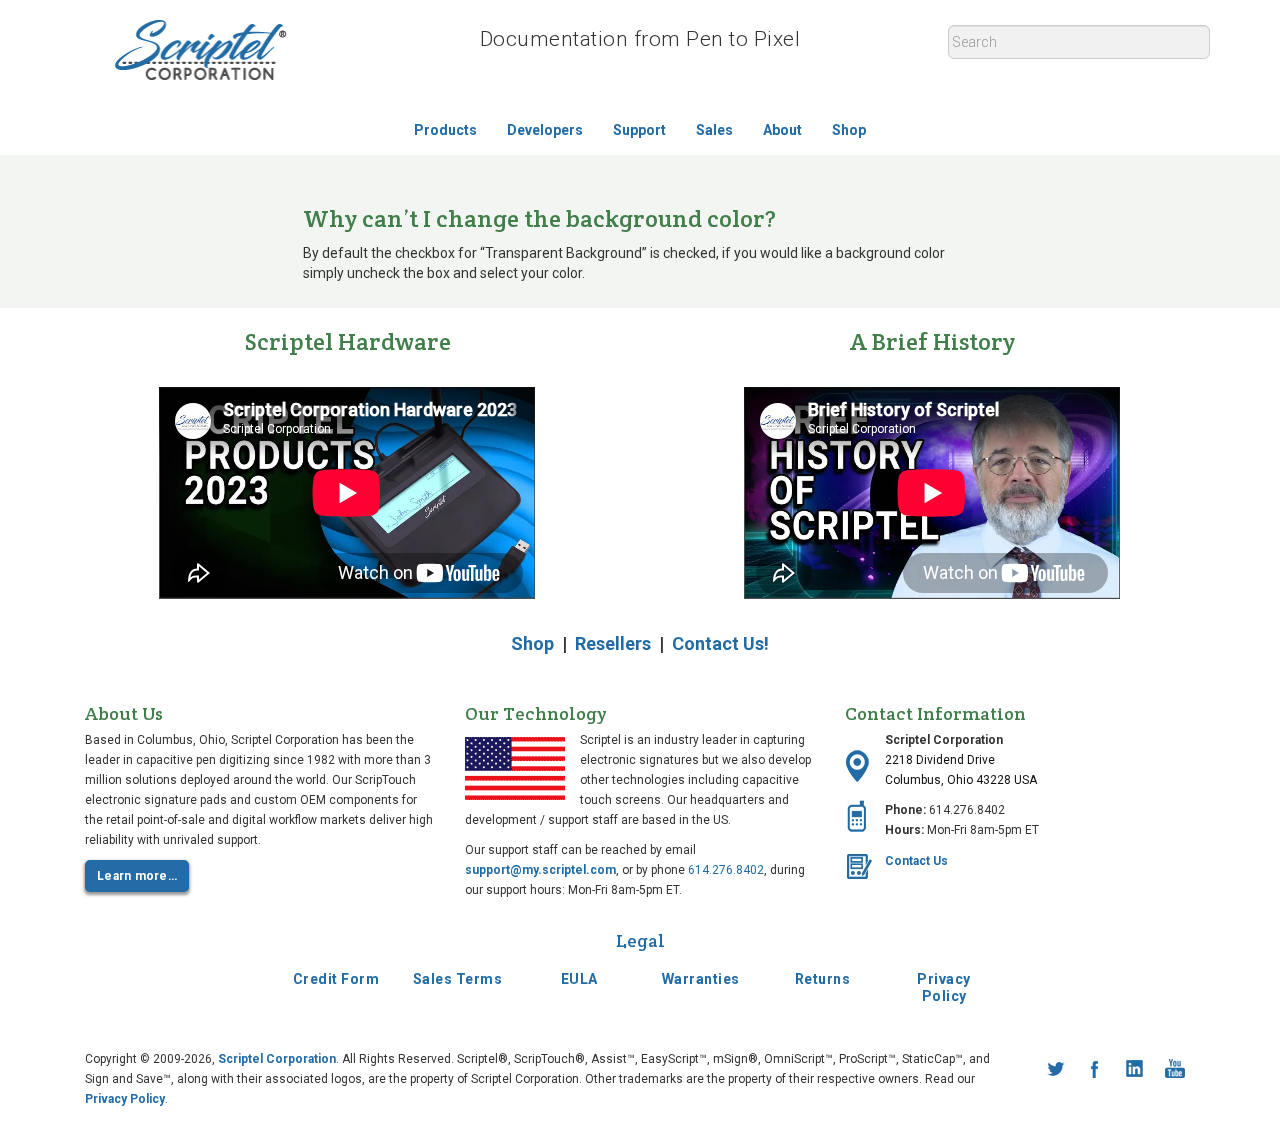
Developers (545, 130)
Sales (714, 130)
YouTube (1175, 1069)
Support (639, 130)
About (782, 130)
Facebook (1095, 1069)
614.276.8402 (726, 870)
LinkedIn (1135, 1069)
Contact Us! (720, 643)
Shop (849, 130)
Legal (640, 940)
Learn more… (137, 876)
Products (445, 130)
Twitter (1055, 1069)
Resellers (613, 643)
